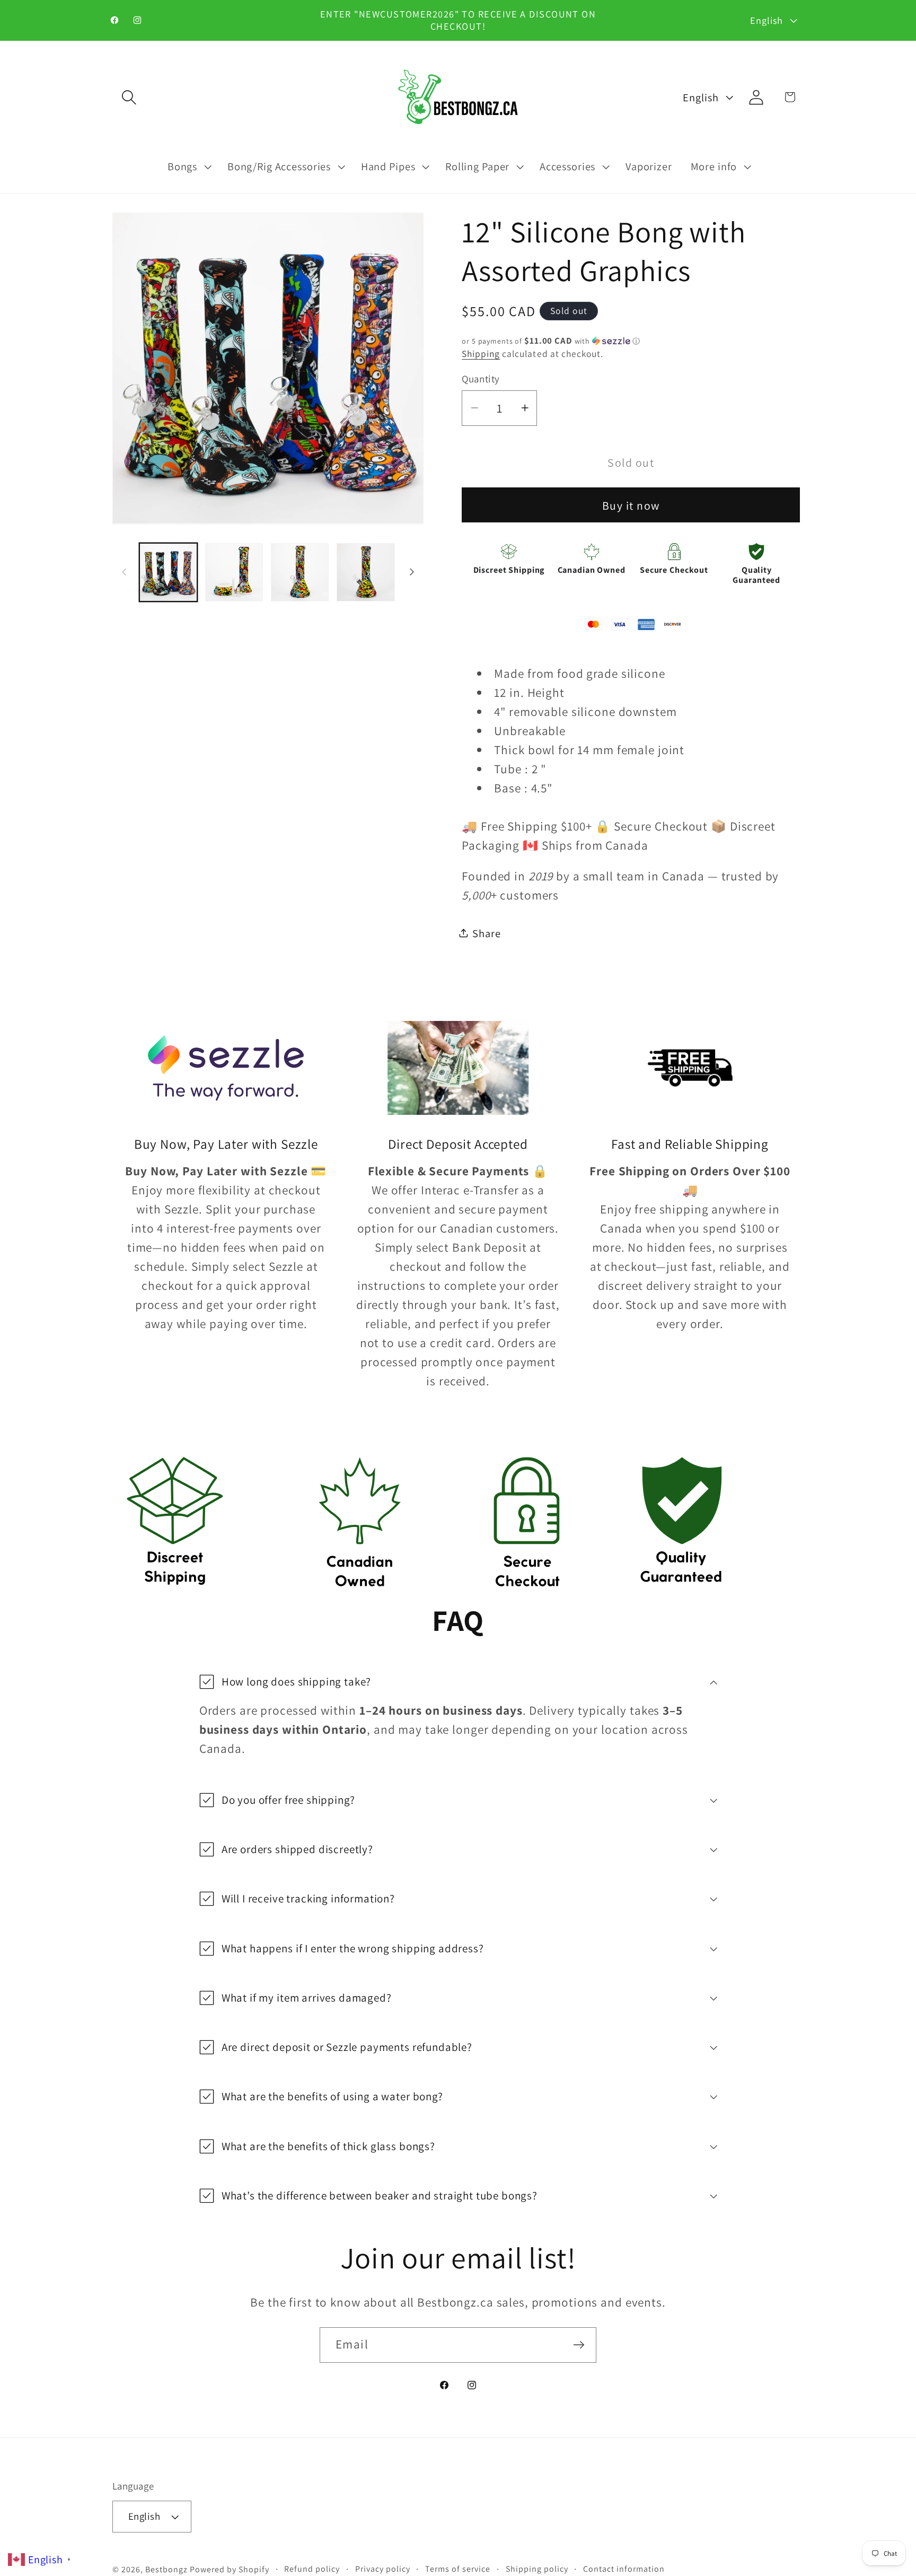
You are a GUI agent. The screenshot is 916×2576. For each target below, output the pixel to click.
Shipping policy (537, 2569)
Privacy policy (383, 2569)
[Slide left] (124, 572)
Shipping (481, 353)
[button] (129, 97)
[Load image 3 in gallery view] (300, 572)
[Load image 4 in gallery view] (366, 572)
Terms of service (458, 2569)
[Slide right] (412, 572)
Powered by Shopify (230, 2569)
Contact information (624, 2569)
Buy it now (631, 505)
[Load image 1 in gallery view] (169, 572)
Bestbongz (166, 2569)
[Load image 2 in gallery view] (234, 572)
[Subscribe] (579, 2345)
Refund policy (312, 2569)
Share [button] (486, 933)
